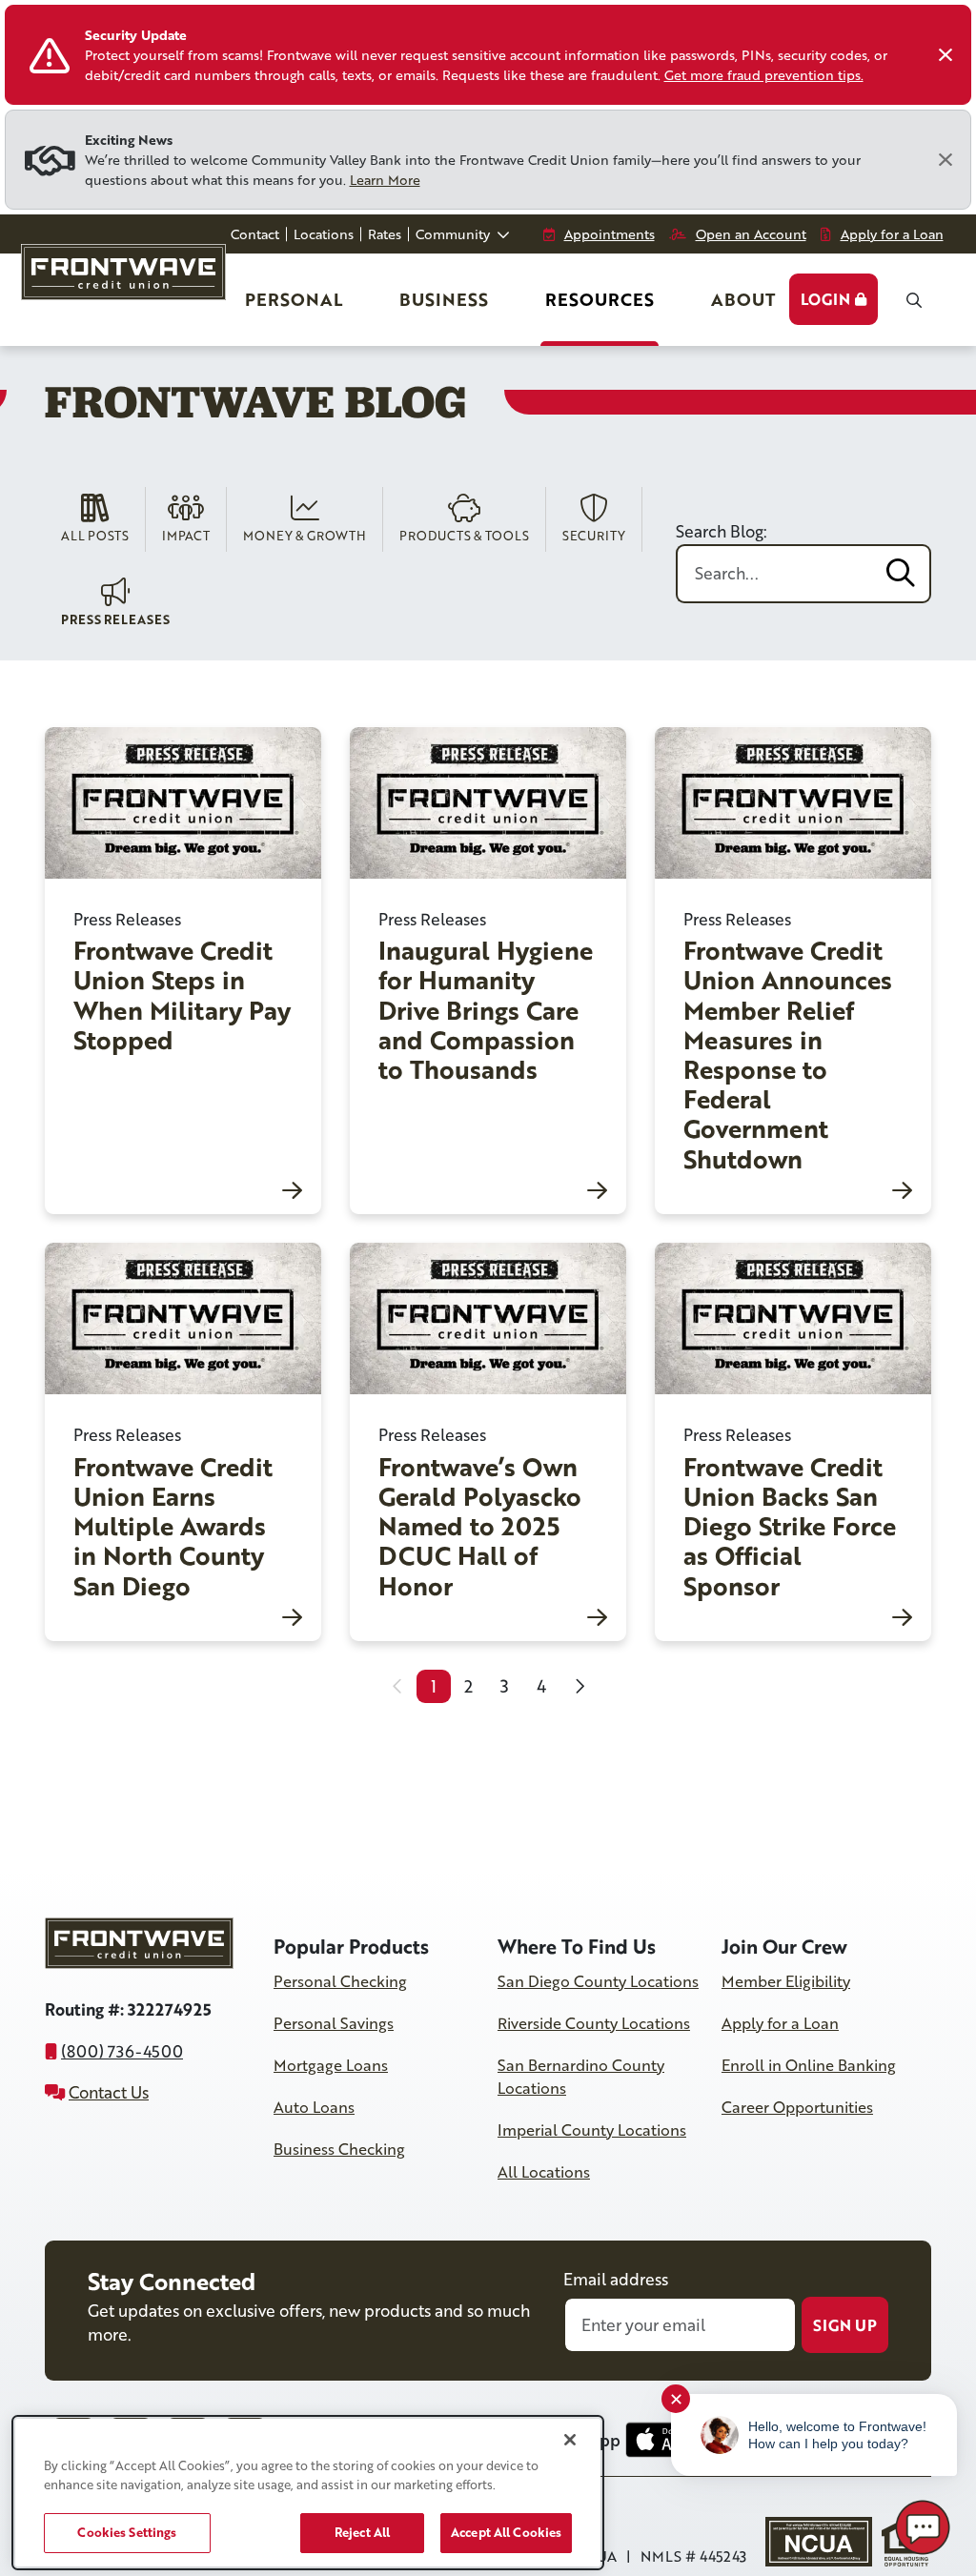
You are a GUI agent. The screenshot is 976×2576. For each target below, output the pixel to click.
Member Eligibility (786, 1981)
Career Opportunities (797, 2107)
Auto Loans (314, 2107)
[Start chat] (923, 2527)
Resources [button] (600, 299)
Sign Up (845, 2325)
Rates (385, 234)
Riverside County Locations (594, 2023)
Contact (255, 234)
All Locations (544, 2172)
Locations (324, 234)
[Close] (945, 55)
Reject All (362, 2532)
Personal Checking (340, 1981)
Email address (616, 2279)
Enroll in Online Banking (809, 2065)
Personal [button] (295, 305)
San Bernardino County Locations (581, 2077)
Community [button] (455, 234)
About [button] (743, 299)
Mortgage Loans (331, 2065)
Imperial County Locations (592, 2130)
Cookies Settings (127, 2532)
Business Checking (339, 2149)
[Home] (128, 280)
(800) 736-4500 (122, 2051)
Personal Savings (334, 2023)
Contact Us (109, 2092)
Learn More (385, 180)
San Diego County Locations (598, 1981)
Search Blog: (722, 531)
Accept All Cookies (506, 2532)
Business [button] (444, 299)
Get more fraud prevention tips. (764, 75)
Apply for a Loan (780, 2023)
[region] (308, 2493)
